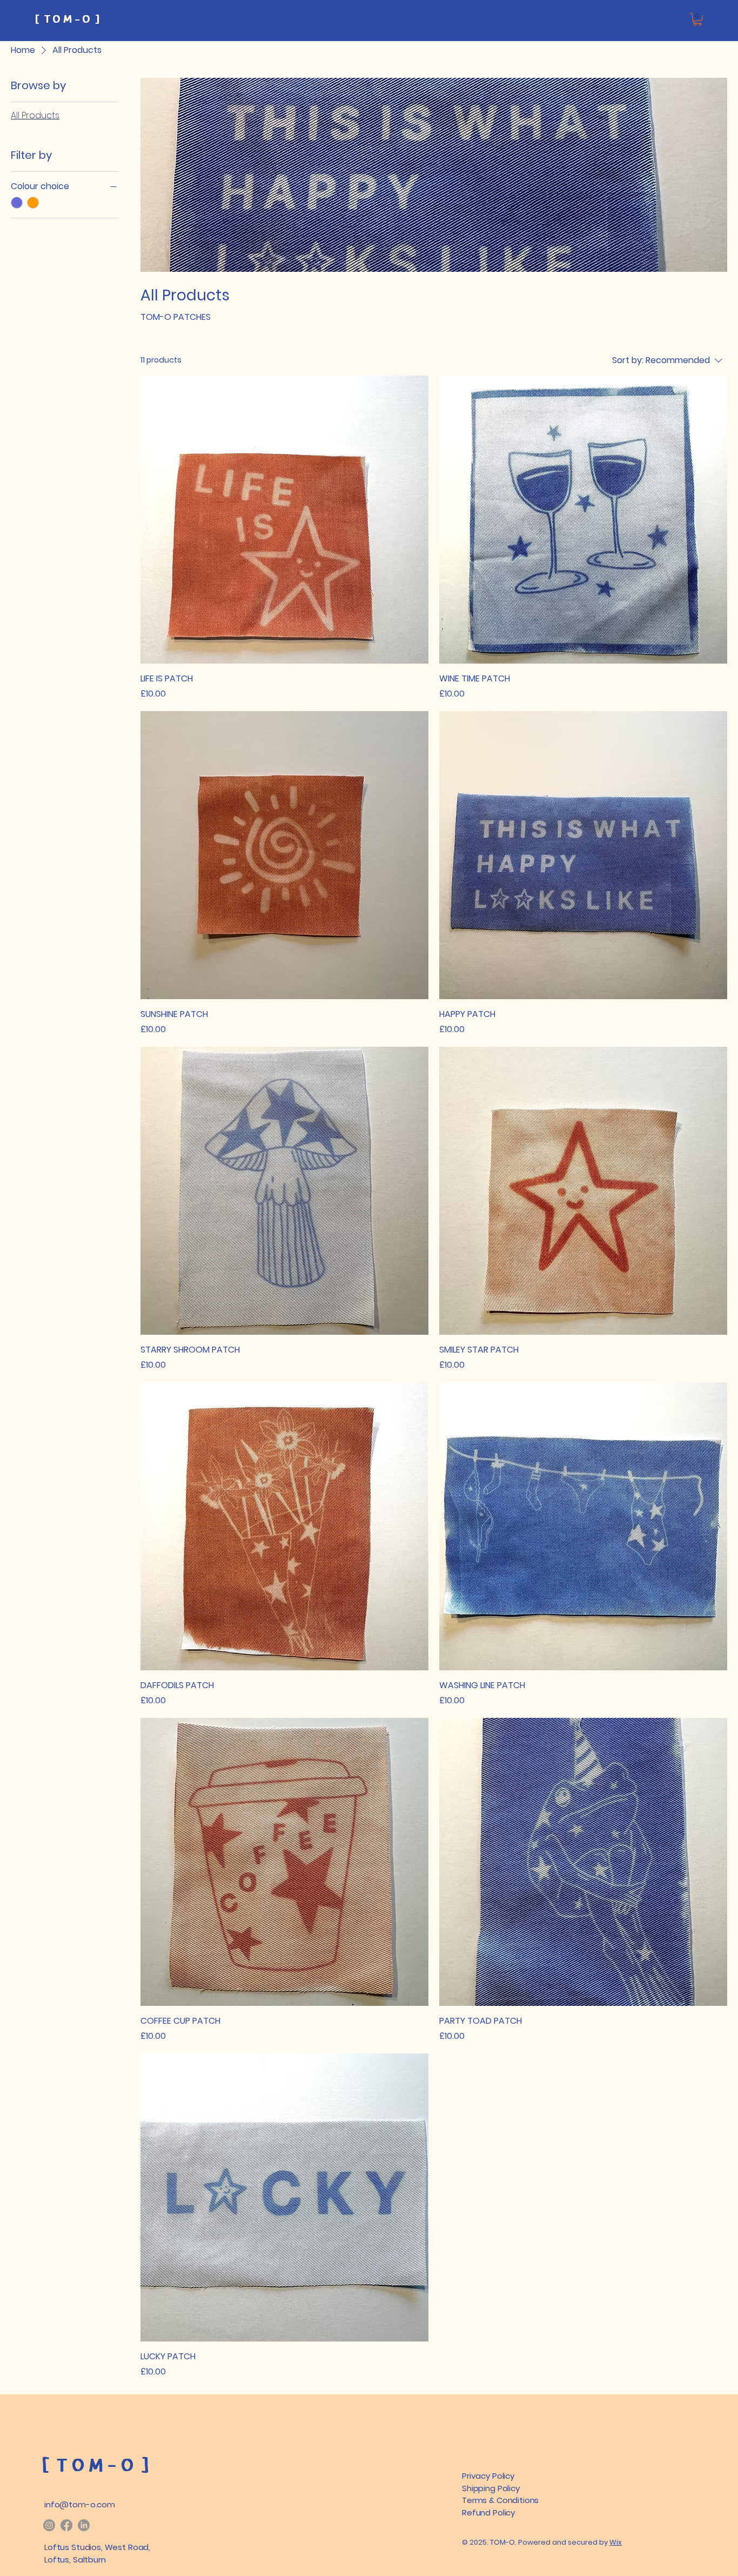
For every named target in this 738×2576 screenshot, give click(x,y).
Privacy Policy (488, 2476)
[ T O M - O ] (67, 20)
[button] (697, 19)
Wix (616, 2542)
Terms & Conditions (500, 2500)
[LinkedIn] (84, 2525)
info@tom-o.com (80, 2504)
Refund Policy (488, 2513)
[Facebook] (66, 2525)
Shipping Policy (491, 2488)
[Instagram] (49, 2525)
